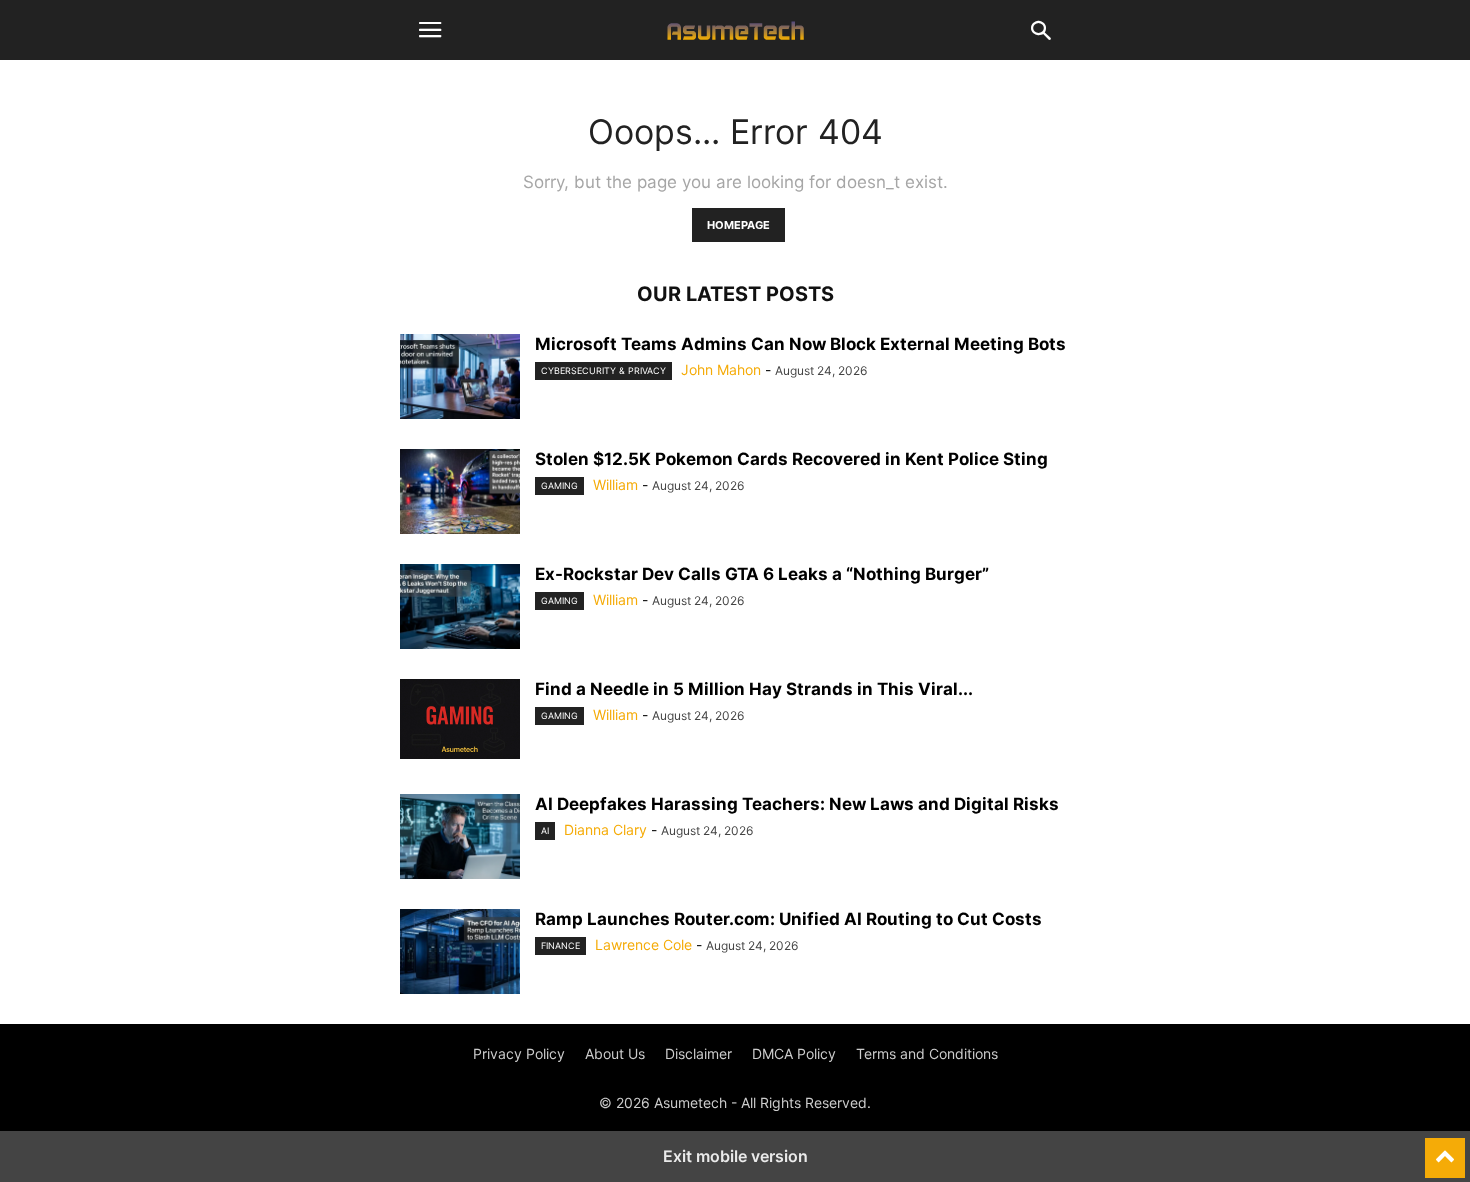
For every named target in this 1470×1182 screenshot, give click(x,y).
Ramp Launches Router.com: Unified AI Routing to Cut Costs (788, 919)
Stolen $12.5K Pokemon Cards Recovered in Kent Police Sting (791, 459)
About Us (615, 1053)
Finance (560, 945)
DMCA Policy (794, 1053)
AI (545, 830)
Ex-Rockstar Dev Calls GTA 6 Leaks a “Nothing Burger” (762, 574)
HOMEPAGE (738, 225)
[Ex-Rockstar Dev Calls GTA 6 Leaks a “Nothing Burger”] (460, 609)
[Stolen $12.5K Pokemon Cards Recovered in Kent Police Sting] (460, 494)
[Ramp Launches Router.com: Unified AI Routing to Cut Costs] (460, 954)
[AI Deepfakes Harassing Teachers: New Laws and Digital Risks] (460, 839)
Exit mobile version (735, 1156)
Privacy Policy (519, 1053)
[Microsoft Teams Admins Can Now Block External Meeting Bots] (460, 379)
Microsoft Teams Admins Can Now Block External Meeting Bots (800, 344)
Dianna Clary (605, 829)
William (615, 484)
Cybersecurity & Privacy (603, 370)
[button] (430, 30)
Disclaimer (698, 1053)
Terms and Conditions (927, 1053)
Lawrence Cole (643, 944)
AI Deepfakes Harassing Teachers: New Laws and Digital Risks (797, 804)
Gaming (559, 485)
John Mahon (721, 369)
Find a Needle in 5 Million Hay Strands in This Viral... (754, 689)
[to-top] (1445, 1149)
